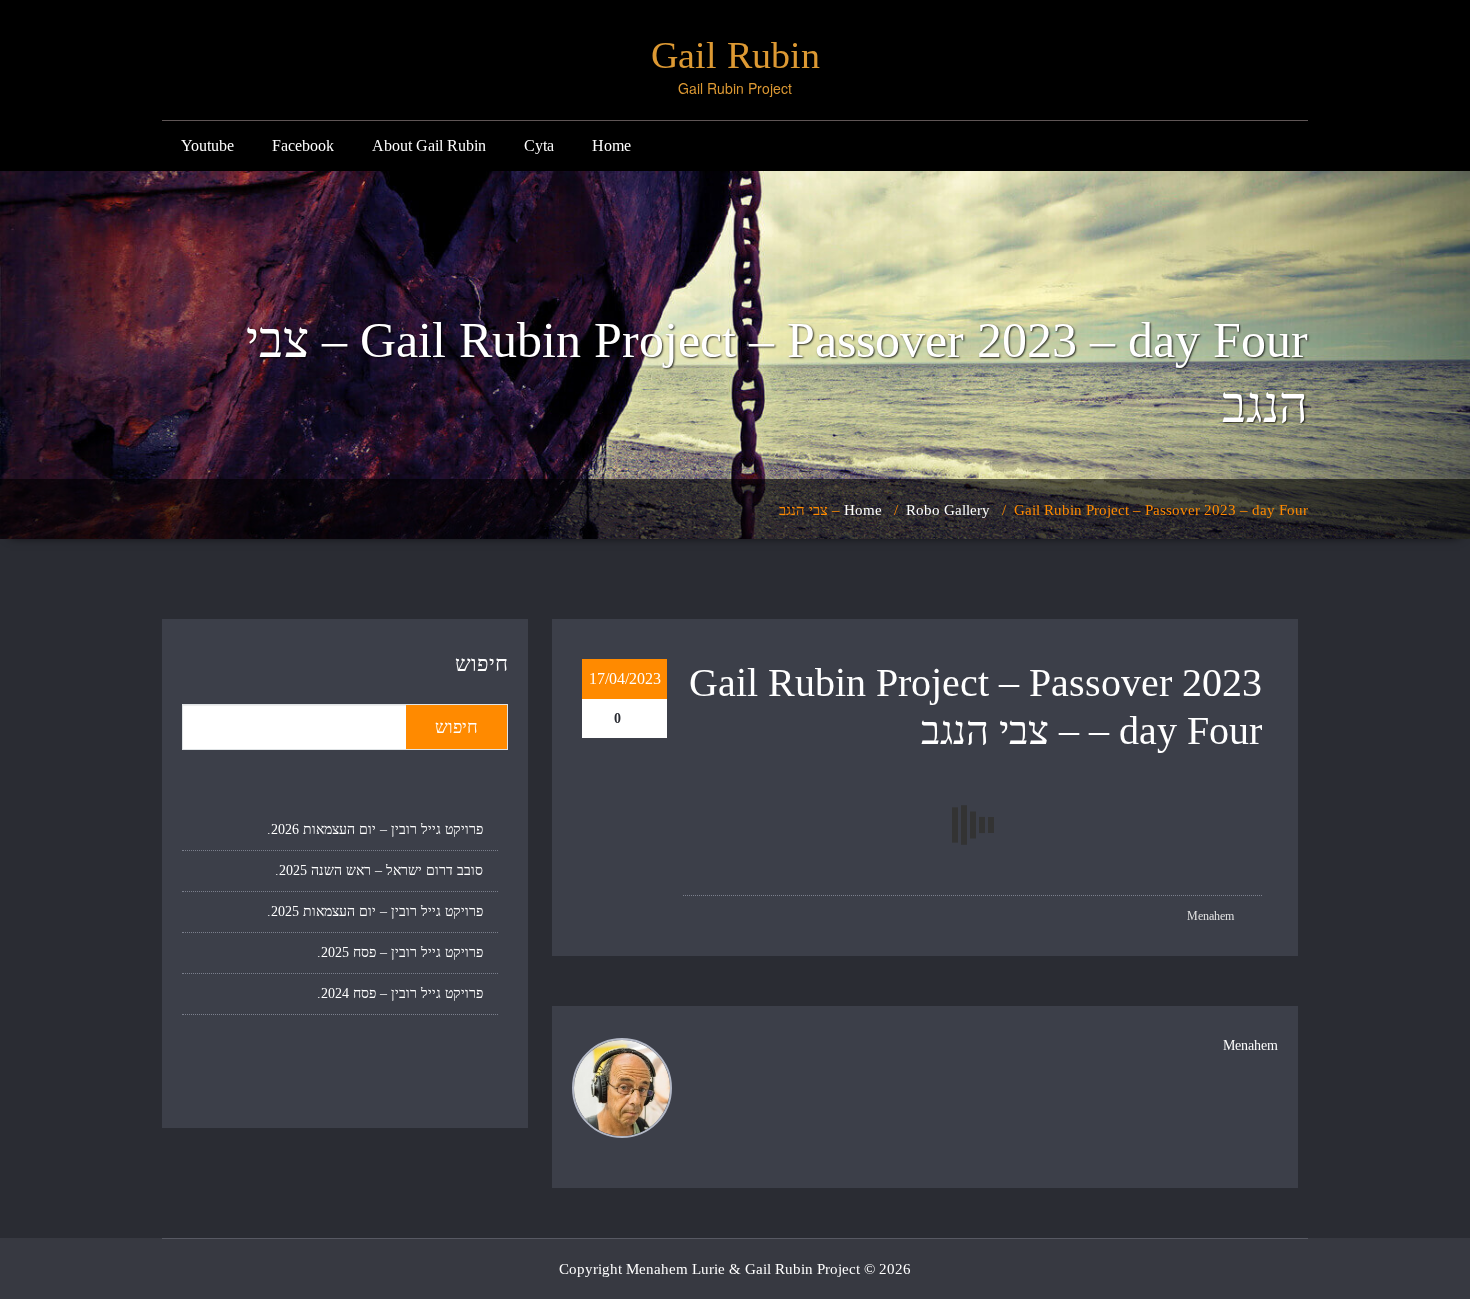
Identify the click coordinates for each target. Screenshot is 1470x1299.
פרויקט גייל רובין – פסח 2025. (400, 952)
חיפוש (481, 663)
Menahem (1212, 916)
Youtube (207, 145)
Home (611, 145)
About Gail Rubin (429, 145)
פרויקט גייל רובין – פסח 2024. (400, 993)
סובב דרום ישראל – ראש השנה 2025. (379, 870)
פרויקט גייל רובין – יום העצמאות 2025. (375, 911)
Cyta (539, 145)
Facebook (303, 145)
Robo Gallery (948, 510)
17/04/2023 (625, 678)
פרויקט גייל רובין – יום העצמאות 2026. (375, 829)
